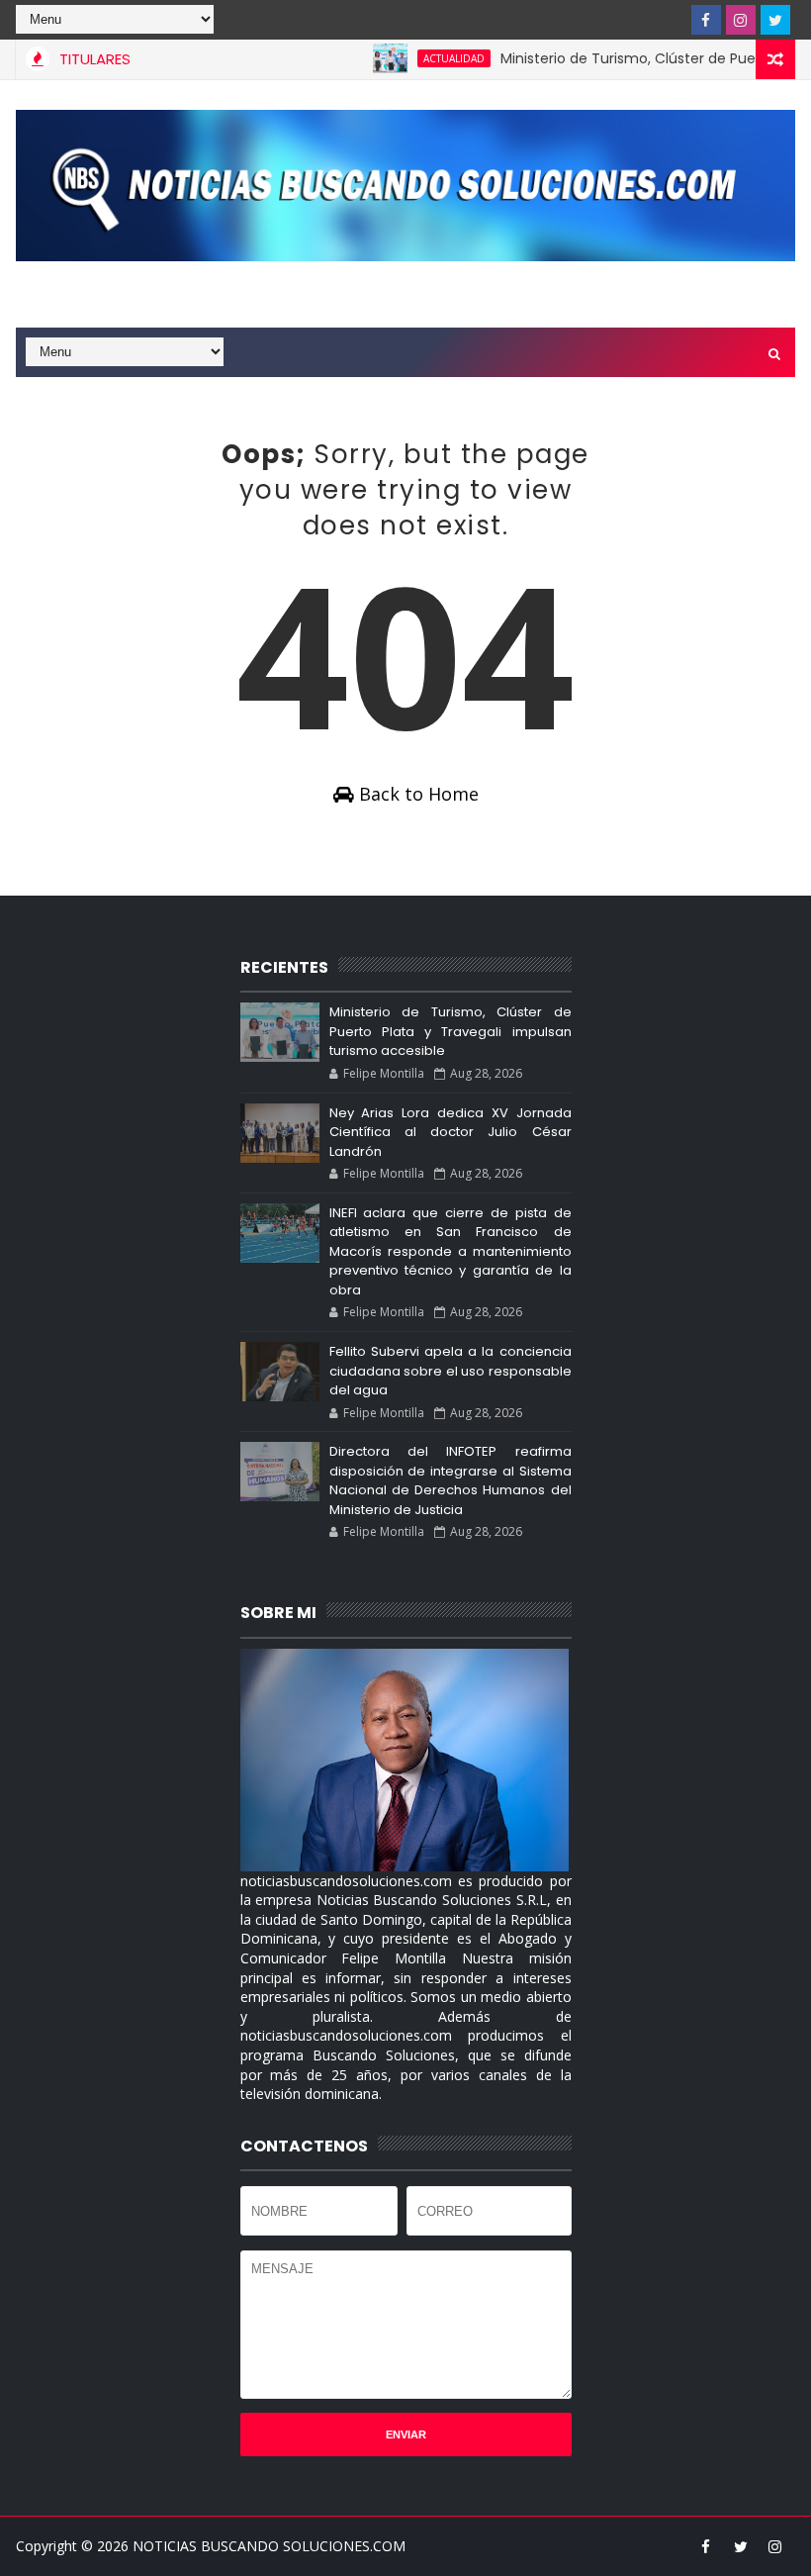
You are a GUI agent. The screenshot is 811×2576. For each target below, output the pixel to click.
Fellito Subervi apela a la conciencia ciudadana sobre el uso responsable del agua (451, 1371)
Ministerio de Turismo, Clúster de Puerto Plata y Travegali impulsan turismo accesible (451, 1031)
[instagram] (741, 20)
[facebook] (706, 20)
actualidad (425, 58)
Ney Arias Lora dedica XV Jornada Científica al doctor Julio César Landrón (451, 1132)
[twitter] (775, 20)
